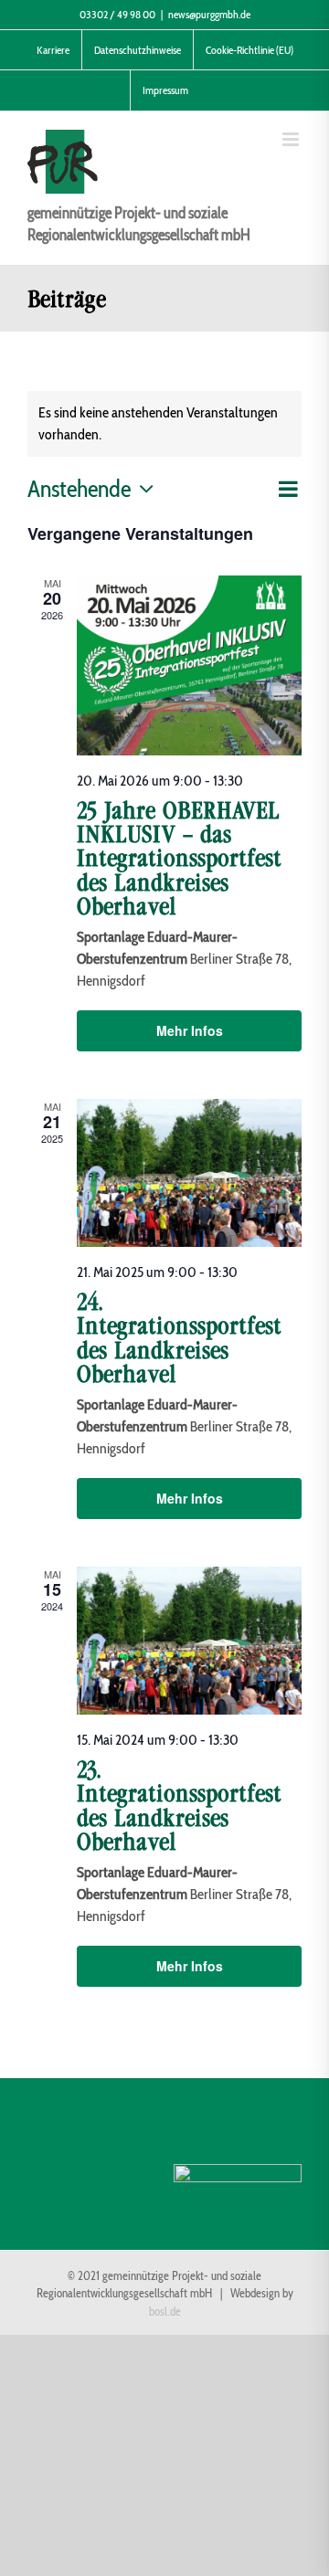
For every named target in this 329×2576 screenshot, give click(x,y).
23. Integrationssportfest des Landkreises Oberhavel (179, 1806)
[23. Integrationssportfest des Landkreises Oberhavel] (189, 1641)
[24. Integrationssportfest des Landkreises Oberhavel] (189, 1173)
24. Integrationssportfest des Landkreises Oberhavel (179, 1338)
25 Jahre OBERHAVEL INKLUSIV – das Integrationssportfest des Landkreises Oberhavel (179, 859)
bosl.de (165, 2312)
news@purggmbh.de (209, 14)
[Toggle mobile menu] (292, 139)
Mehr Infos (190, 1030)
